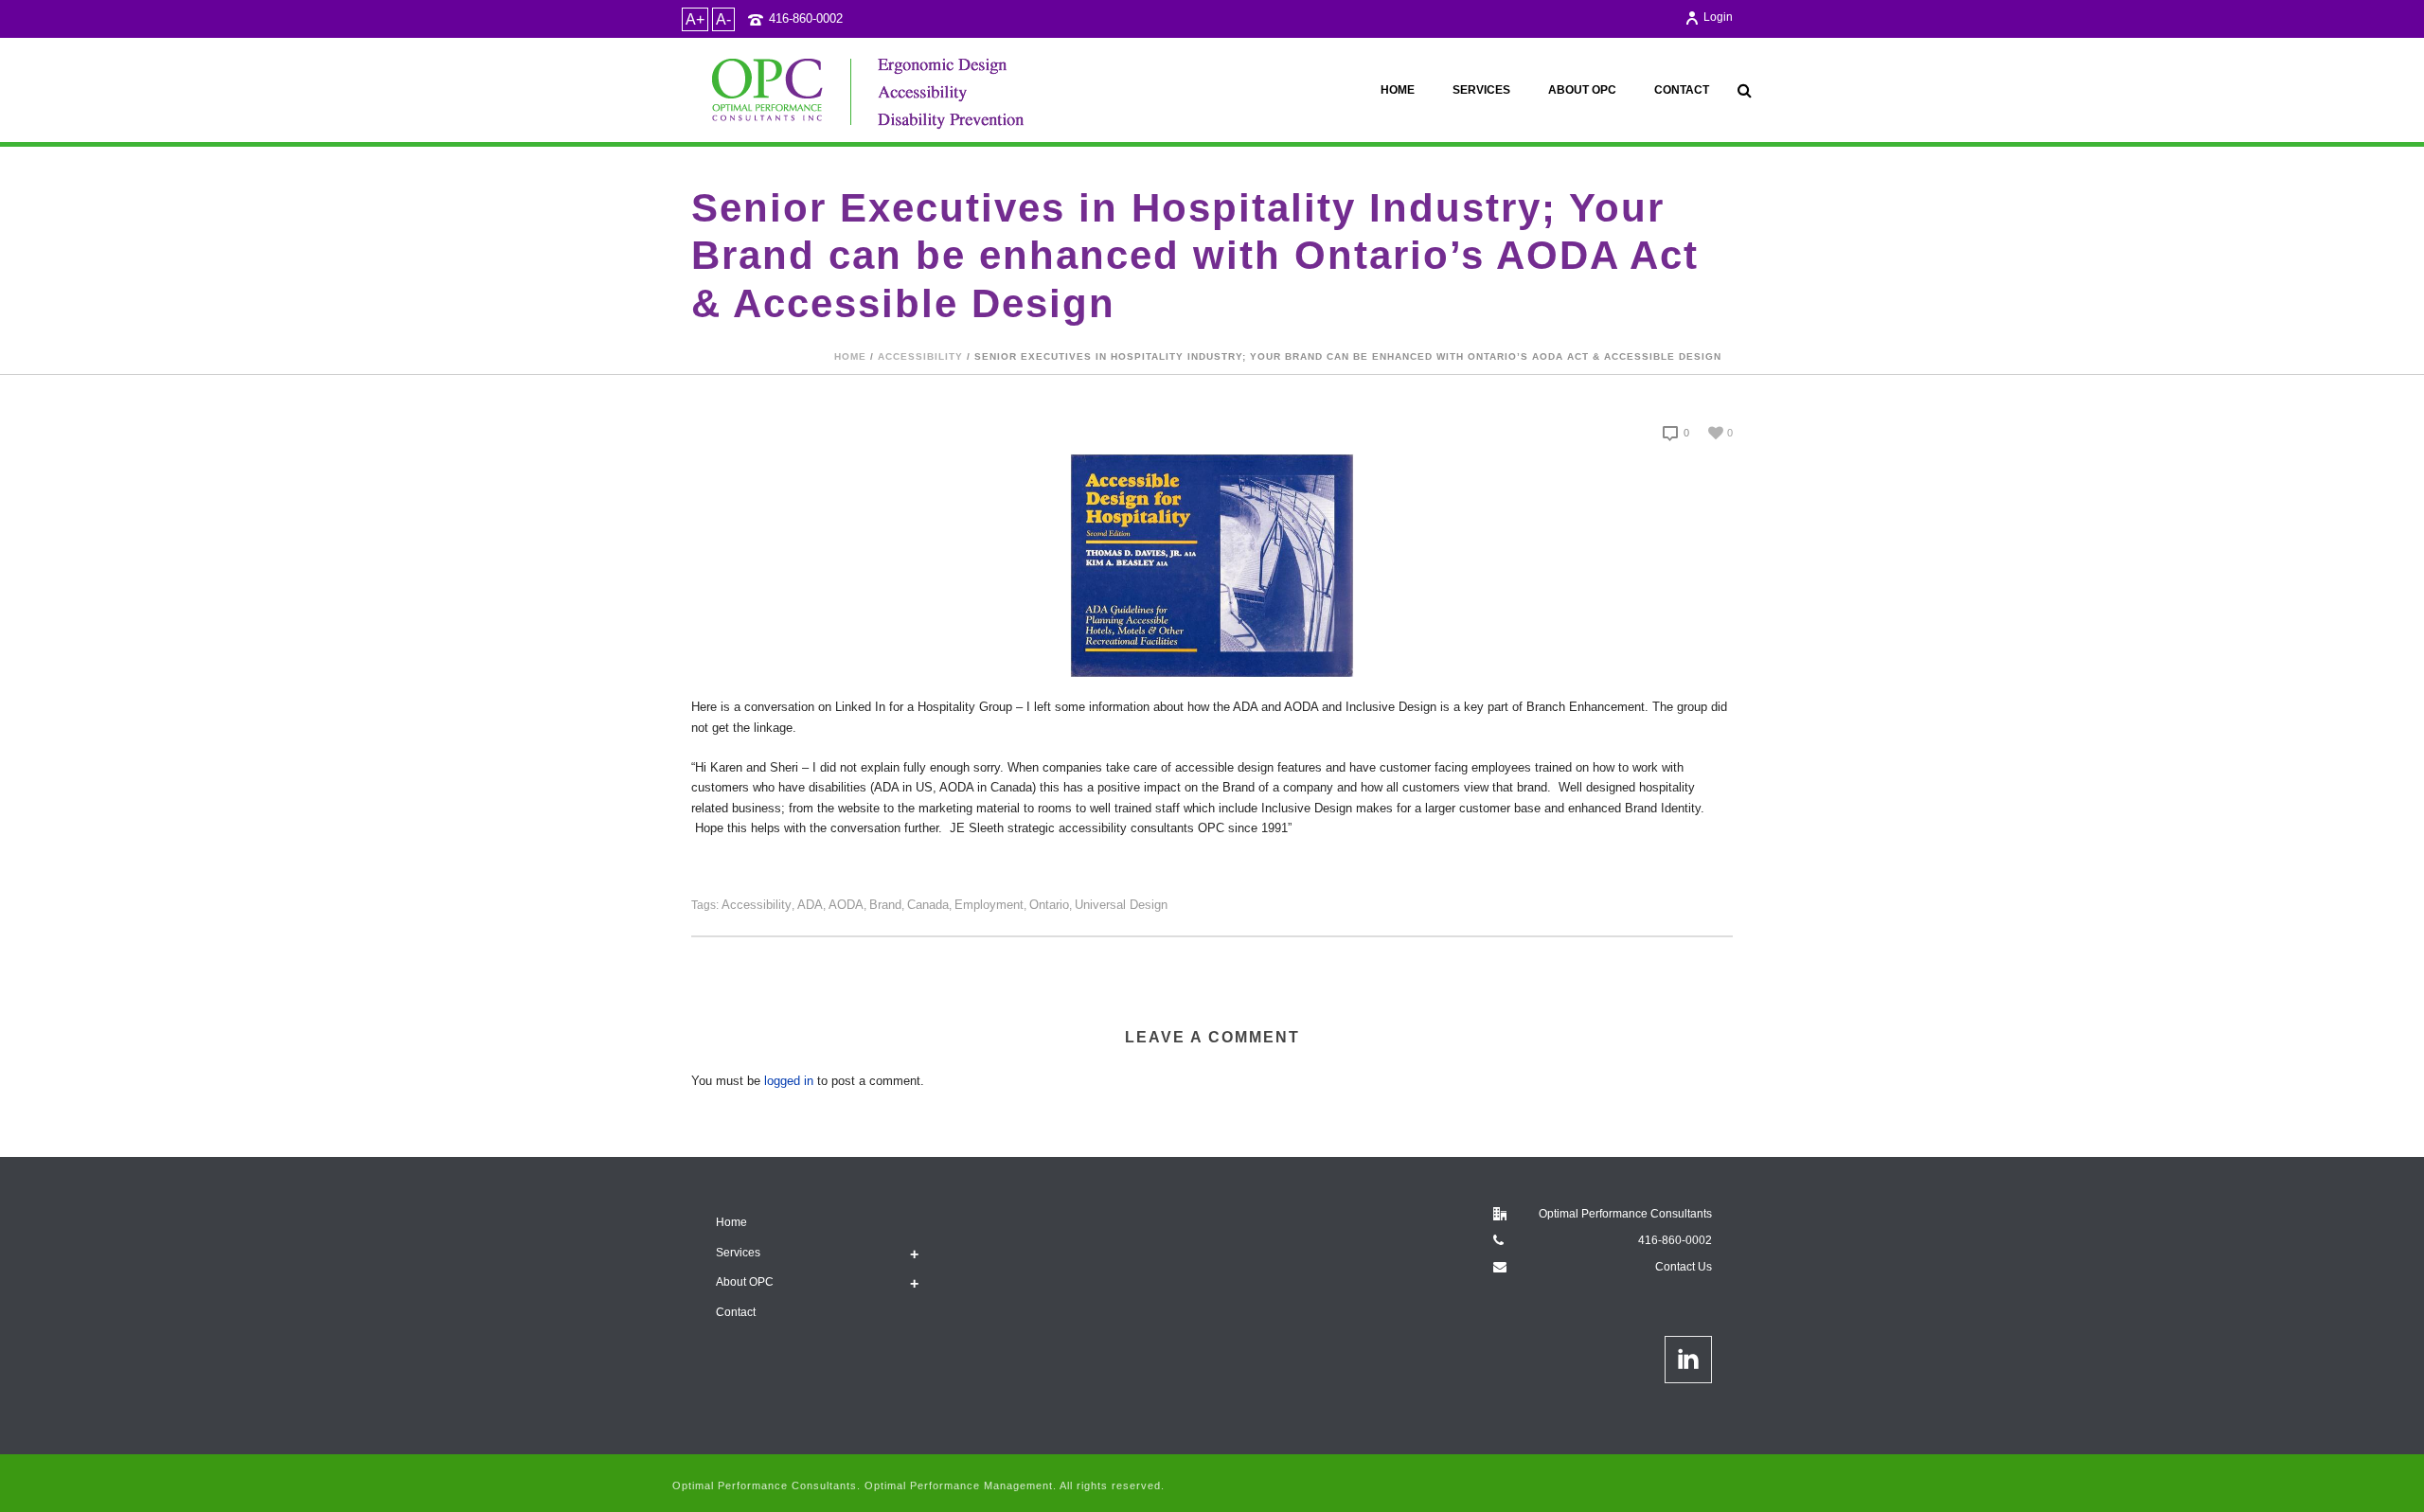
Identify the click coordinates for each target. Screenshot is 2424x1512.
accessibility (920, 356)
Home (1398, 90)
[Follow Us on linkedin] (1688, 1360)
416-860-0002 (806, 18)
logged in (789, 1081)
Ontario (1049, 905)
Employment (989, 905)
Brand (885, 905)
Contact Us (1684, 1267)
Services (1481, 90)
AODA (846, 905)
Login (1718, 17)
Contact (1682, 90)
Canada (928, 905)
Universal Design (1121, 905)
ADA (810, 905)
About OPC (1582, 90)
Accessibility (757, 905)
